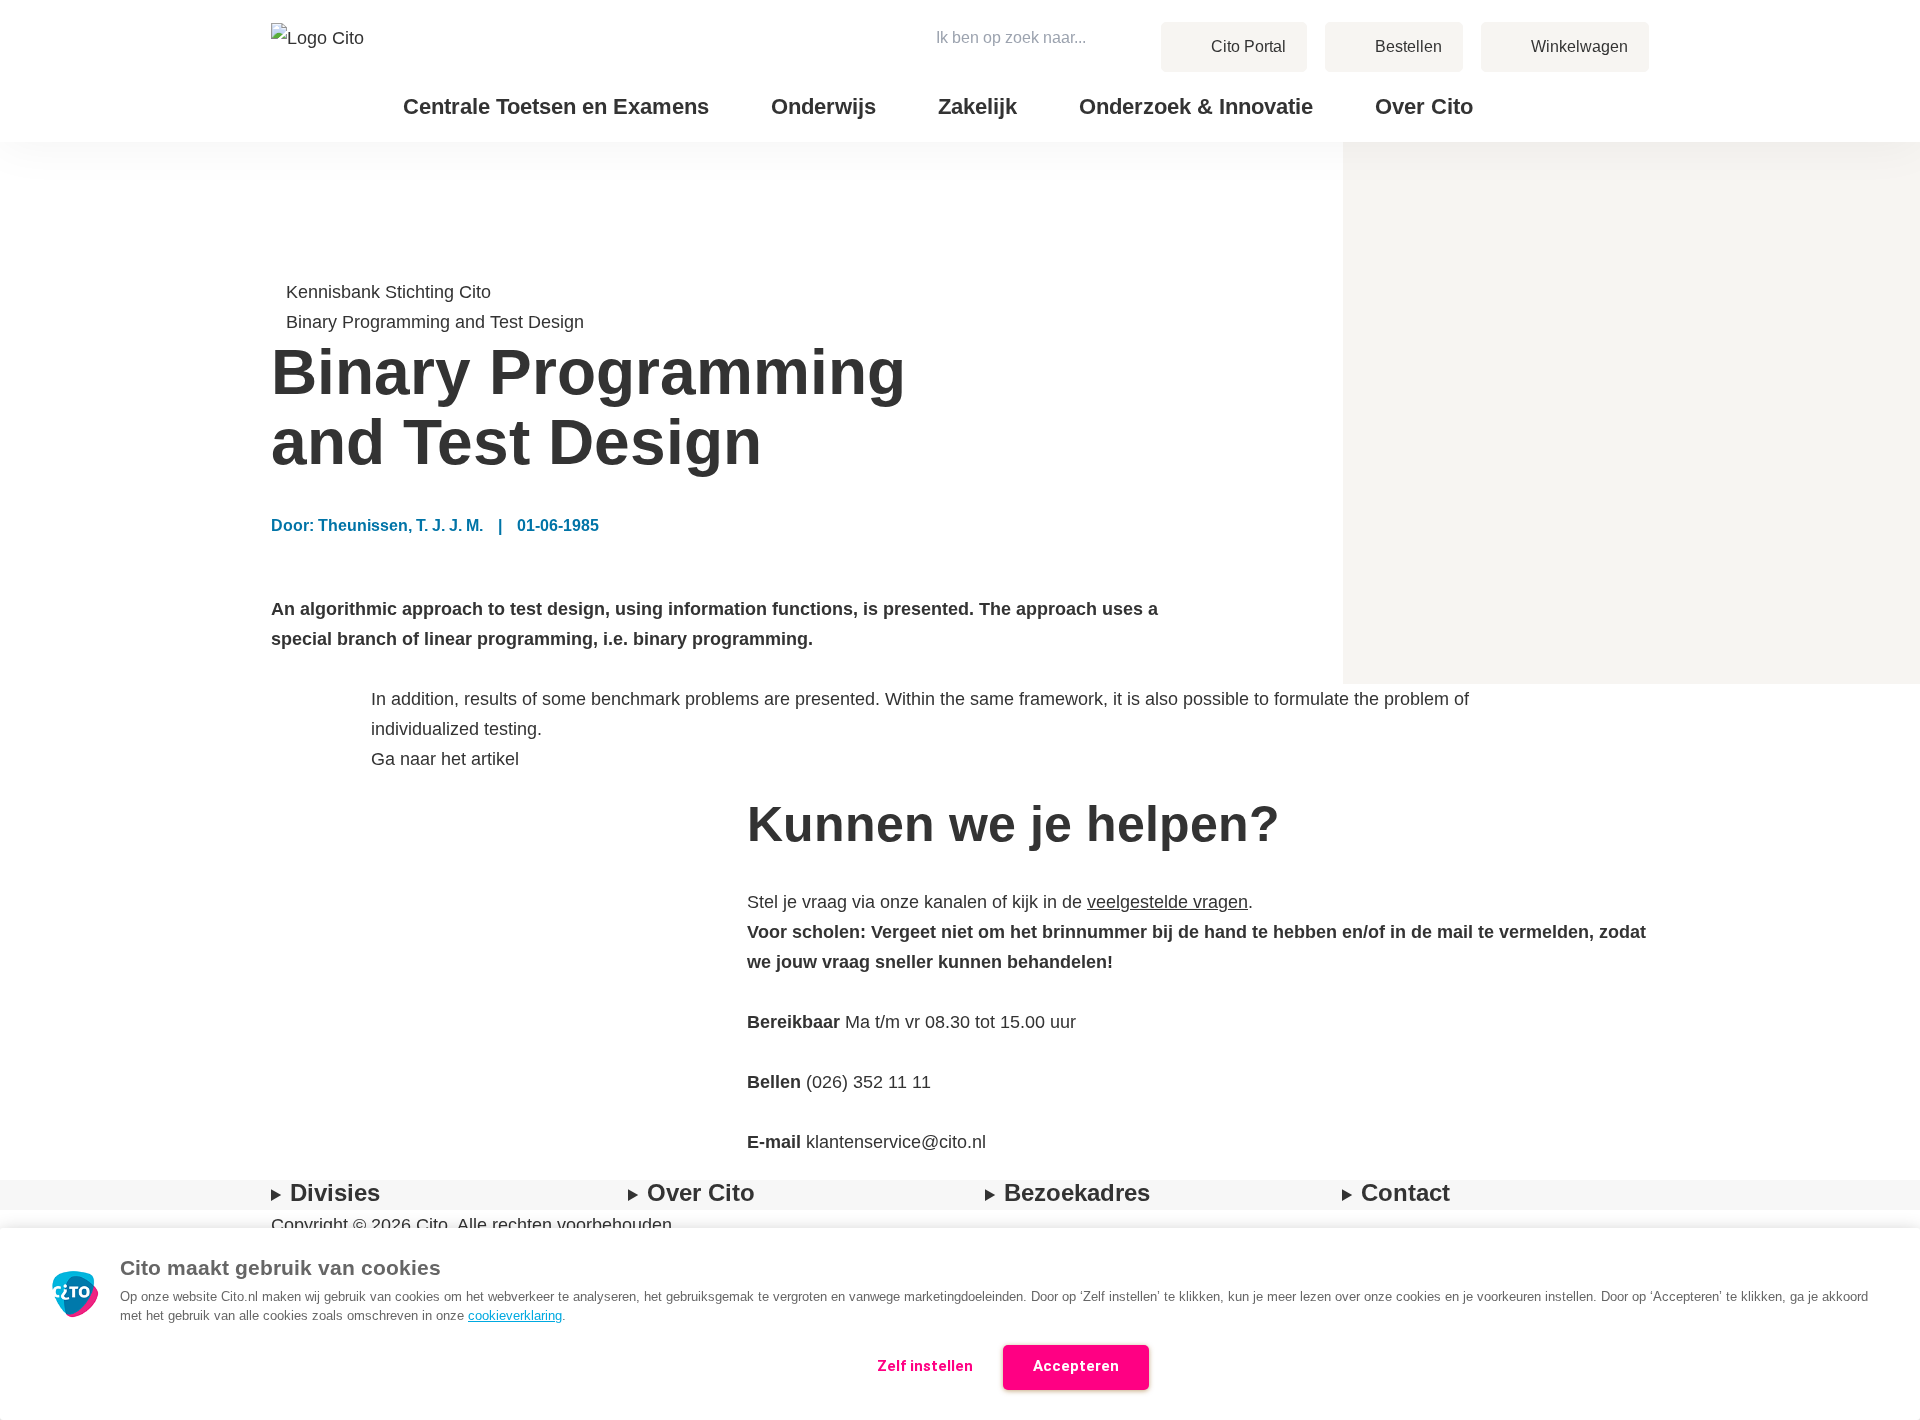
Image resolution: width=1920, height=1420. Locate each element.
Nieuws (1548, 91)
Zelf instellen (925, 1366)
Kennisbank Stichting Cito (388, 292)
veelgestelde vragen (1167, 902)
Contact (1550, 91)
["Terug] (280, 262)
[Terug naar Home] (319, 71)
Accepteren (1076, 1366)
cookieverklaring (515, 1315)
